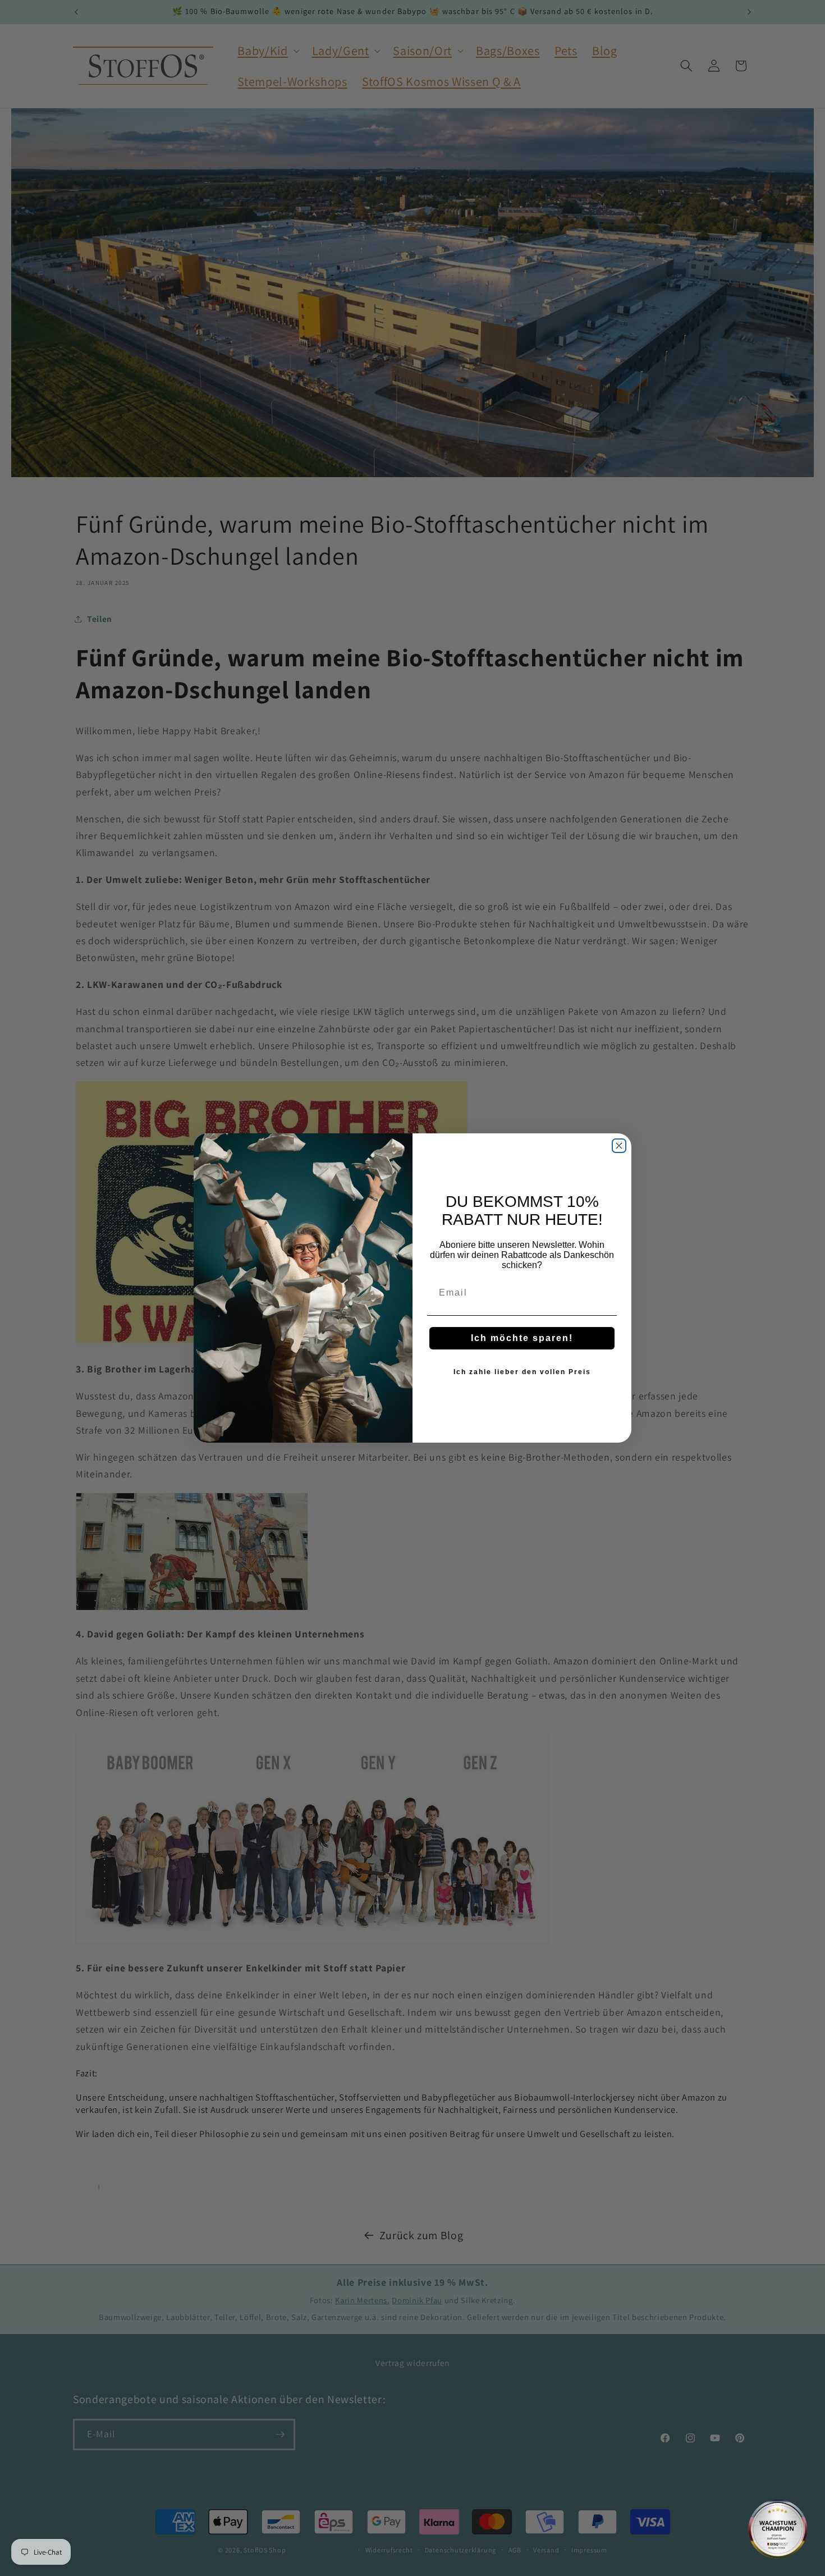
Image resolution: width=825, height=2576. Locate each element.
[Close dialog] (619, 1146)
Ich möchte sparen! (522, 1338)
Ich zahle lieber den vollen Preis (522, 1372)
